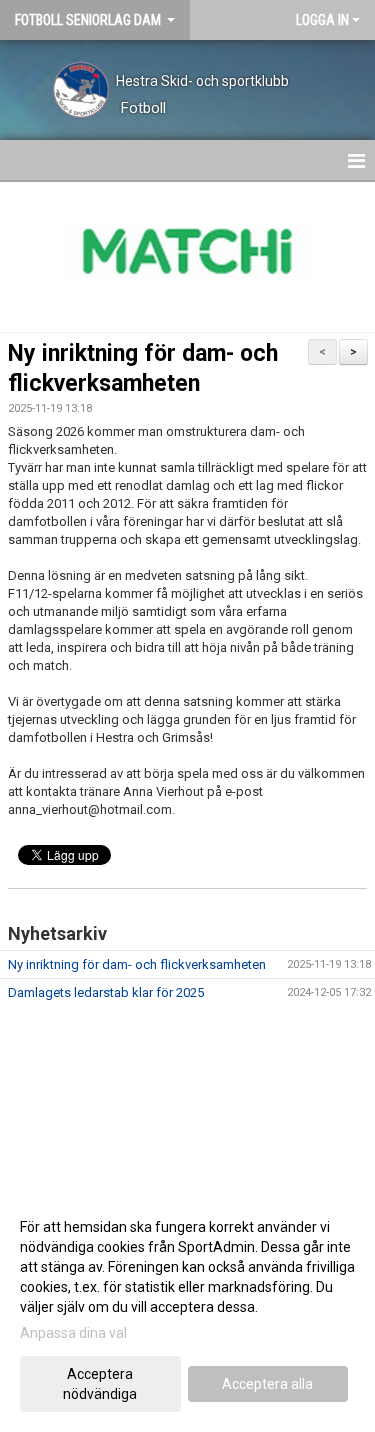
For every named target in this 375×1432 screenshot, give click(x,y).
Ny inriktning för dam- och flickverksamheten (137, 964)
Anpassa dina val (73, 1333)
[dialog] (187, 1309)
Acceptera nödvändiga (100, 1384)
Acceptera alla (267, 1384)
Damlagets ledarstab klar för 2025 (106, 992)
